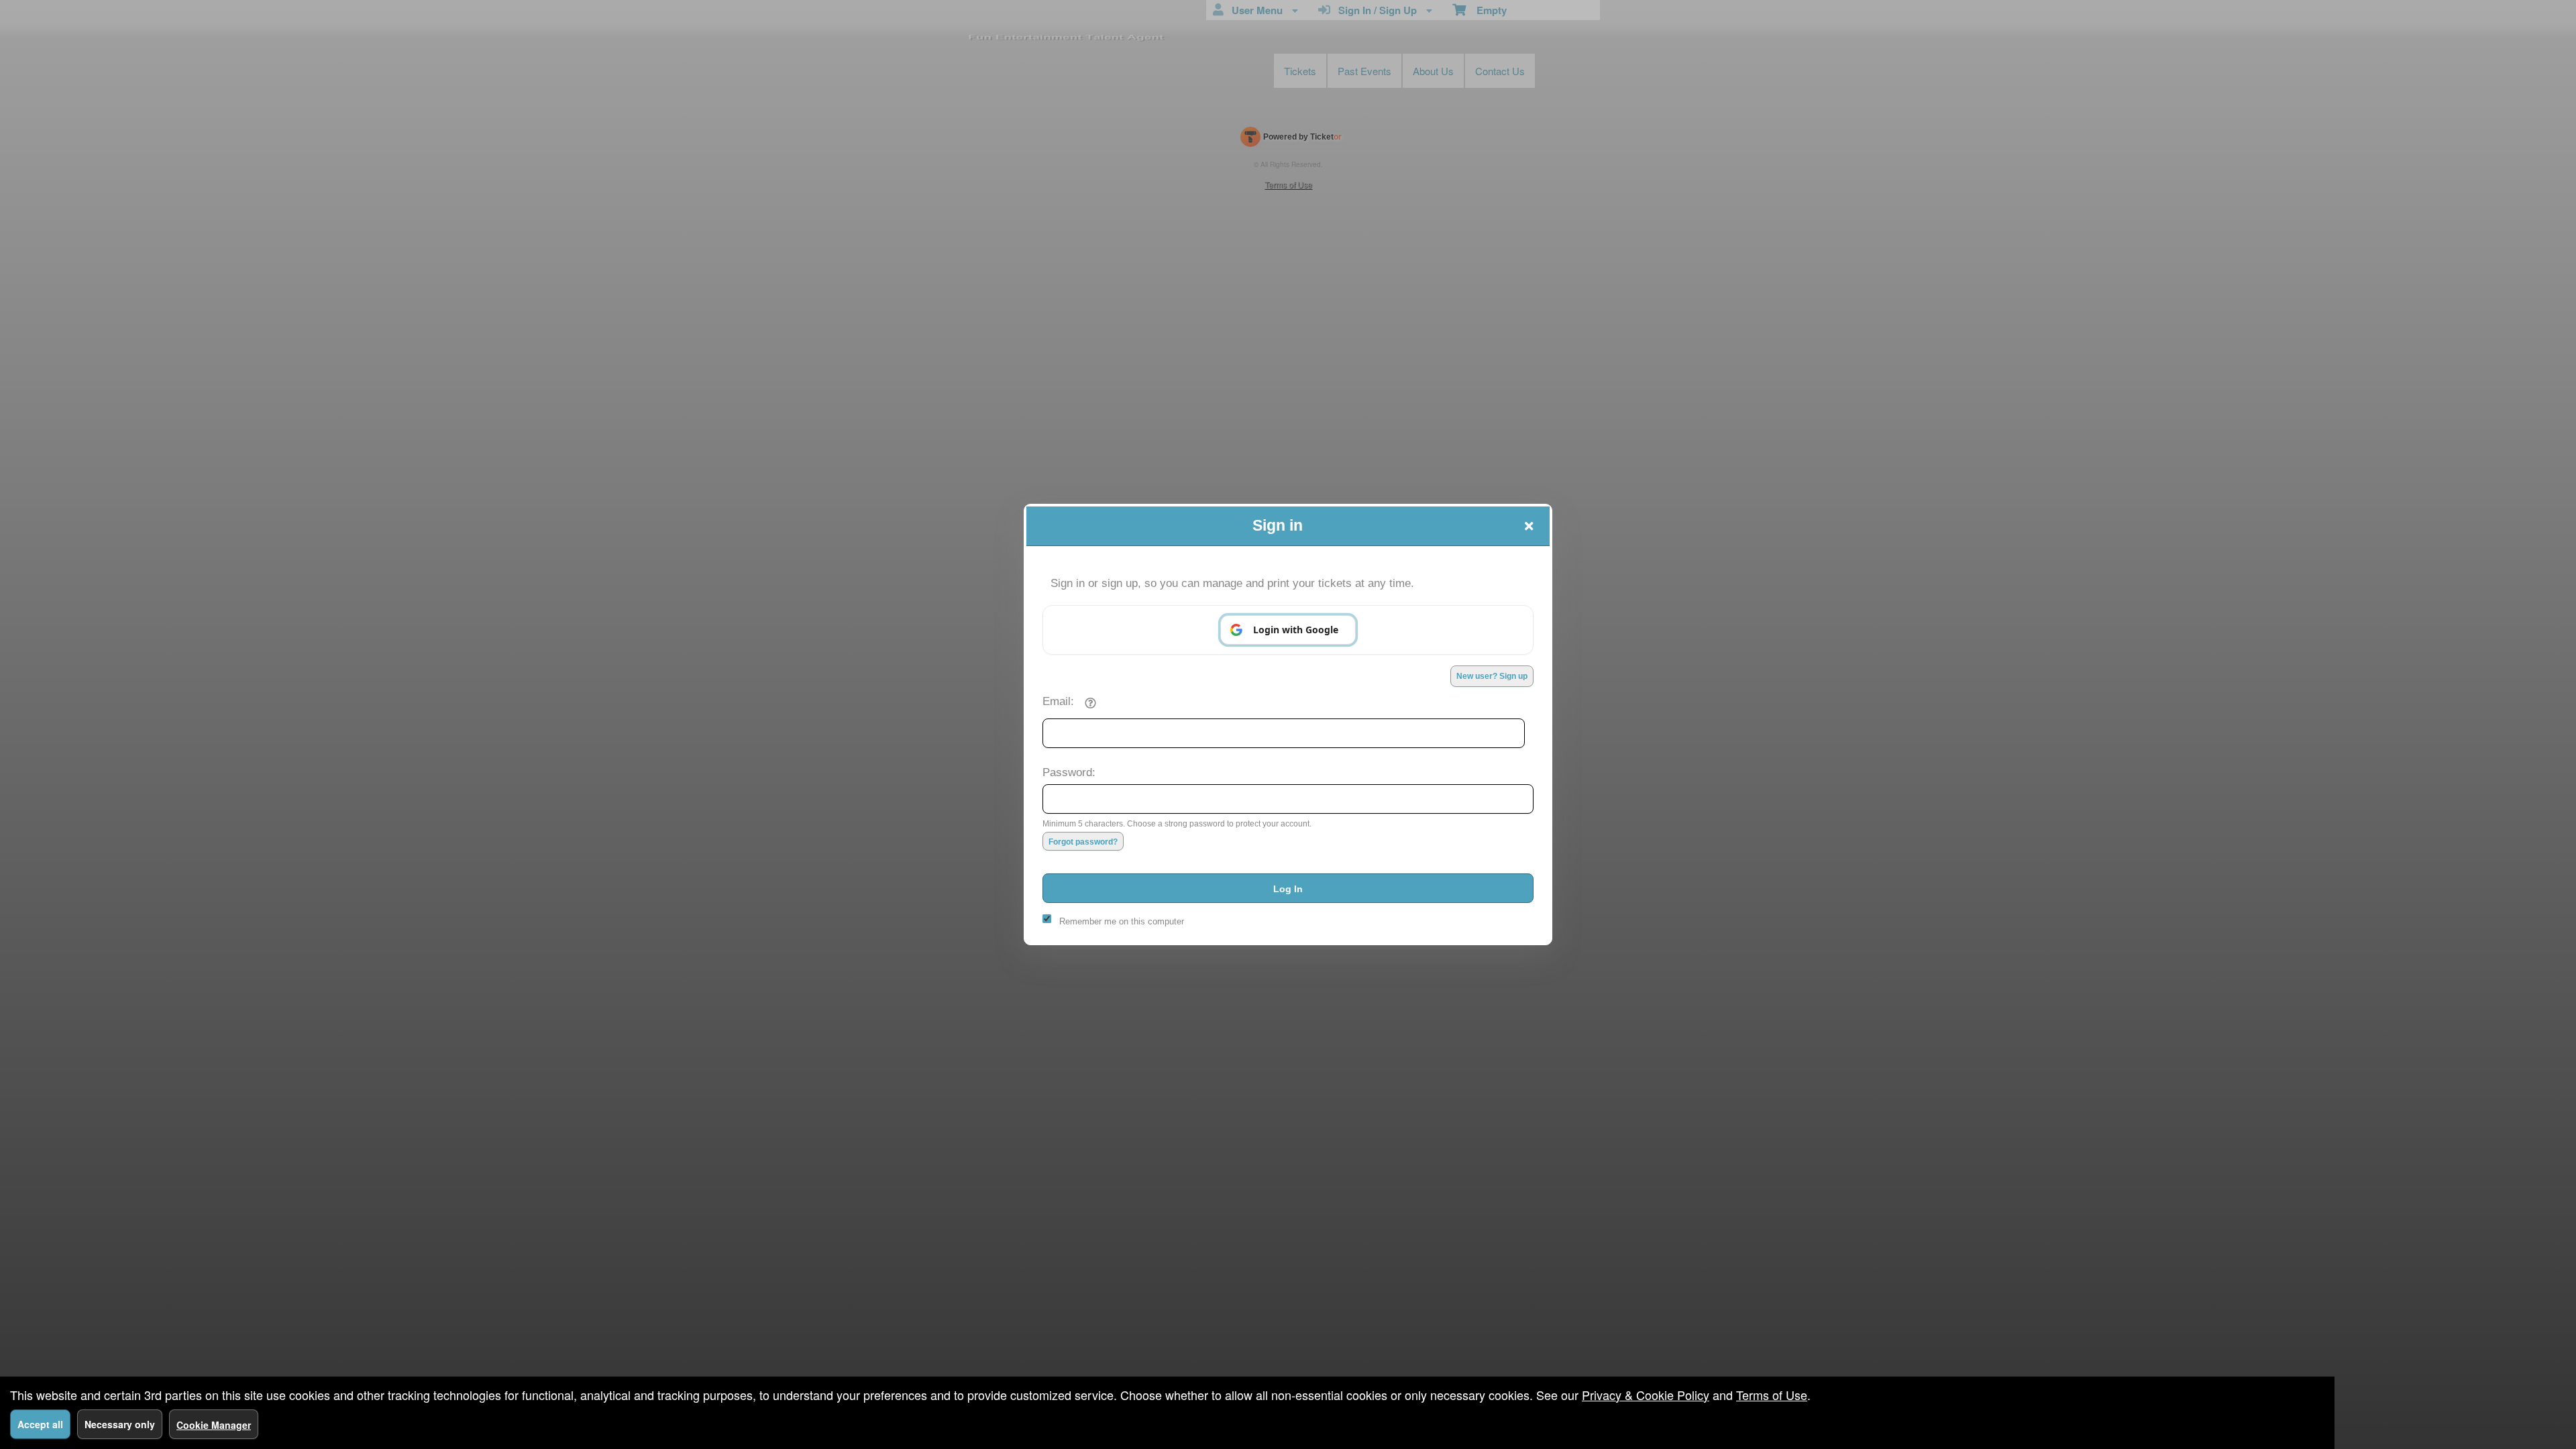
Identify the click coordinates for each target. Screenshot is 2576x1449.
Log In (1288, 889)
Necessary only (120, 1424)
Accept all (40, 1424)
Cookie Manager (214, 1425)
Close (1529, 526)
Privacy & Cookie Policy (1646, 1395)
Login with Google (1296, 630)
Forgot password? (1083, 842)
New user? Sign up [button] (1492, 676)
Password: (1069, 772)
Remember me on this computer (1122, 921)
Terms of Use (1772, 1395)
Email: (1058, 701)
